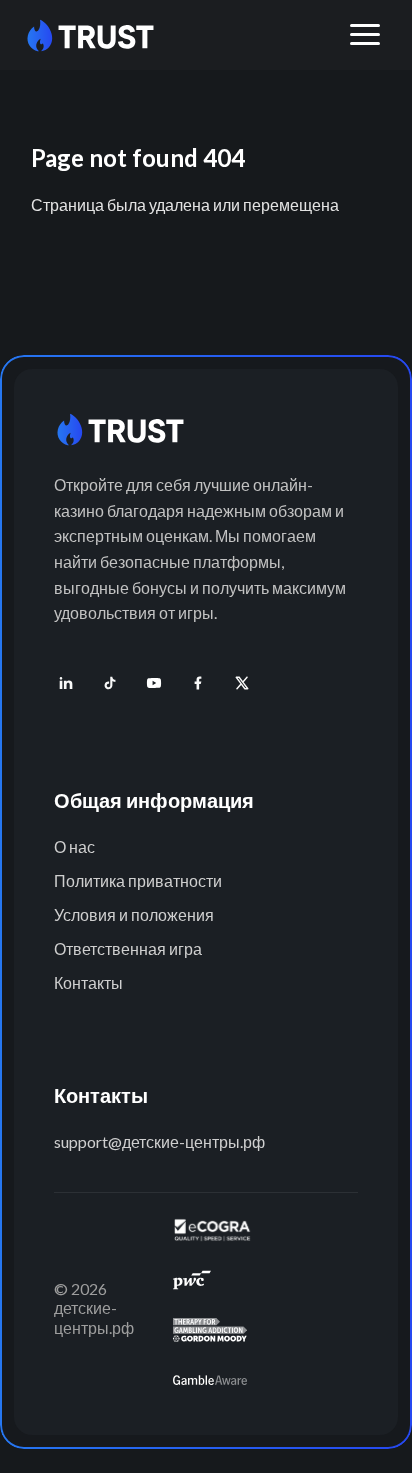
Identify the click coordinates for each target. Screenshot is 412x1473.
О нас (74, 846)
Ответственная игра (128, 948)
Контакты (88, 982)
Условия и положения (134, 914)
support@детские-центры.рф (159, 1141)
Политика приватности (138, 880)
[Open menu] (365, 35)
